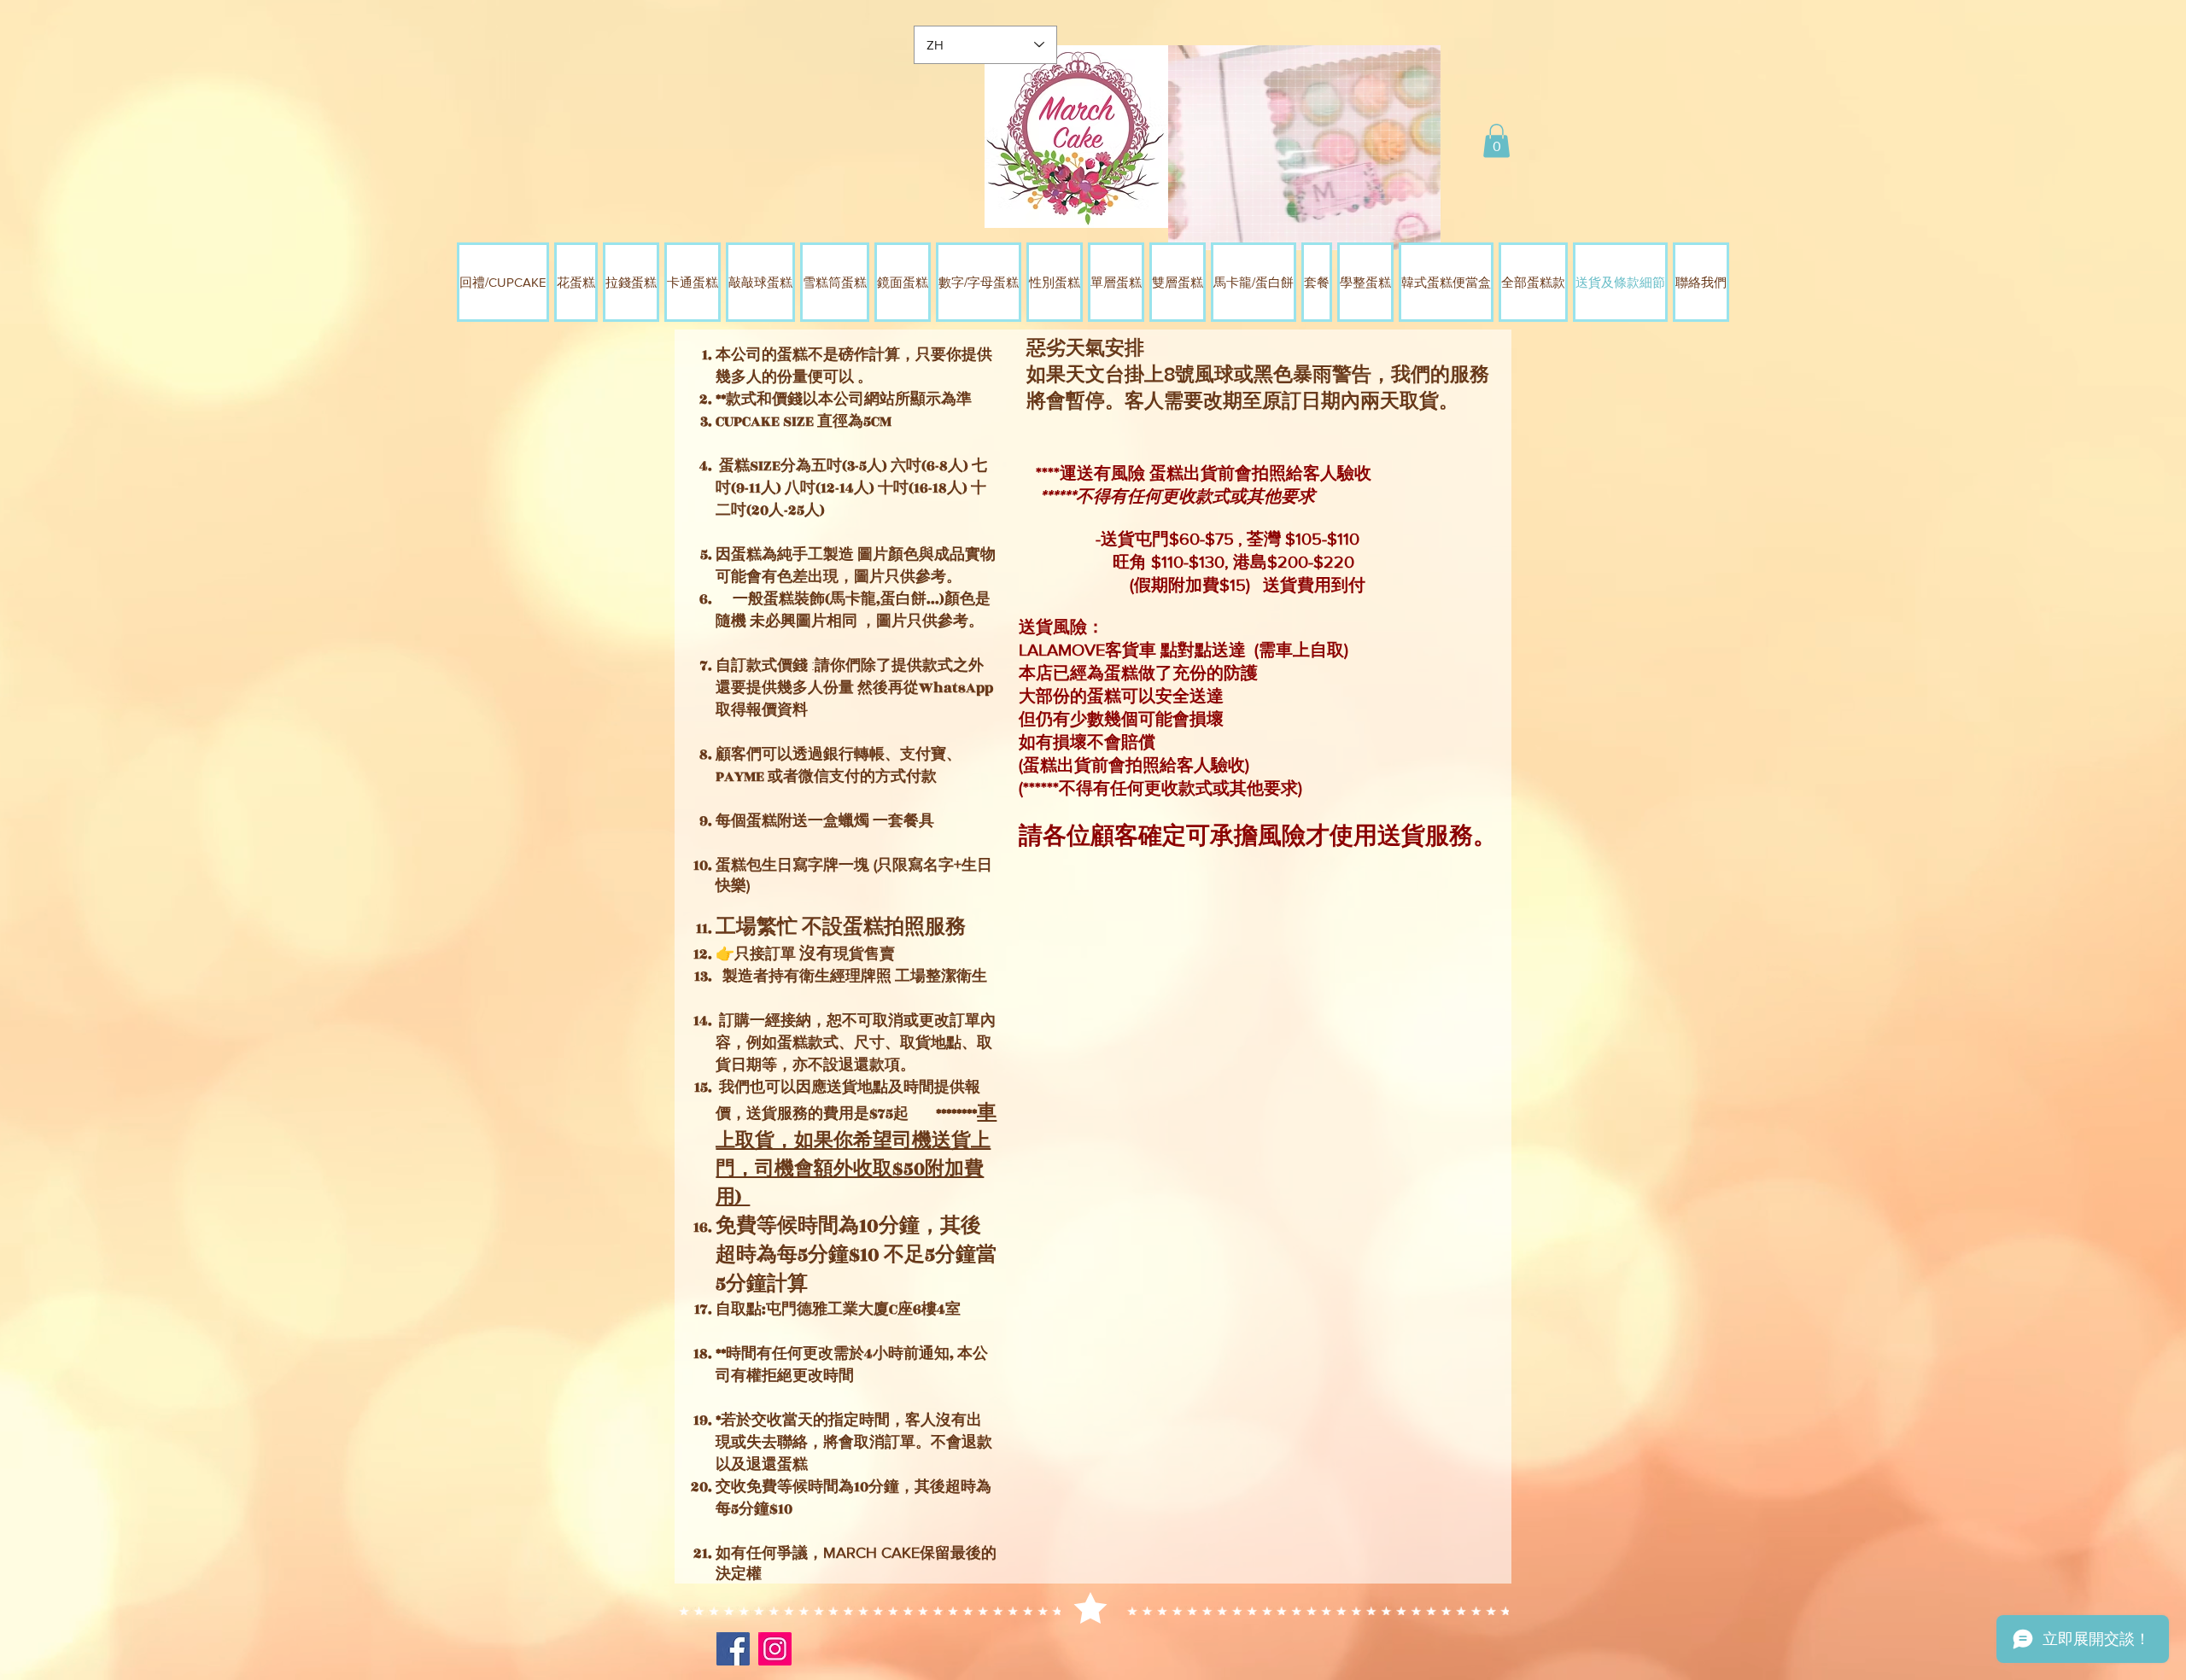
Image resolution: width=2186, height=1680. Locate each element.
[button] (1496, 140)
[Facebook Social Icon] (733, 1649)
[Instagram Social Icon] (775, 1649)
